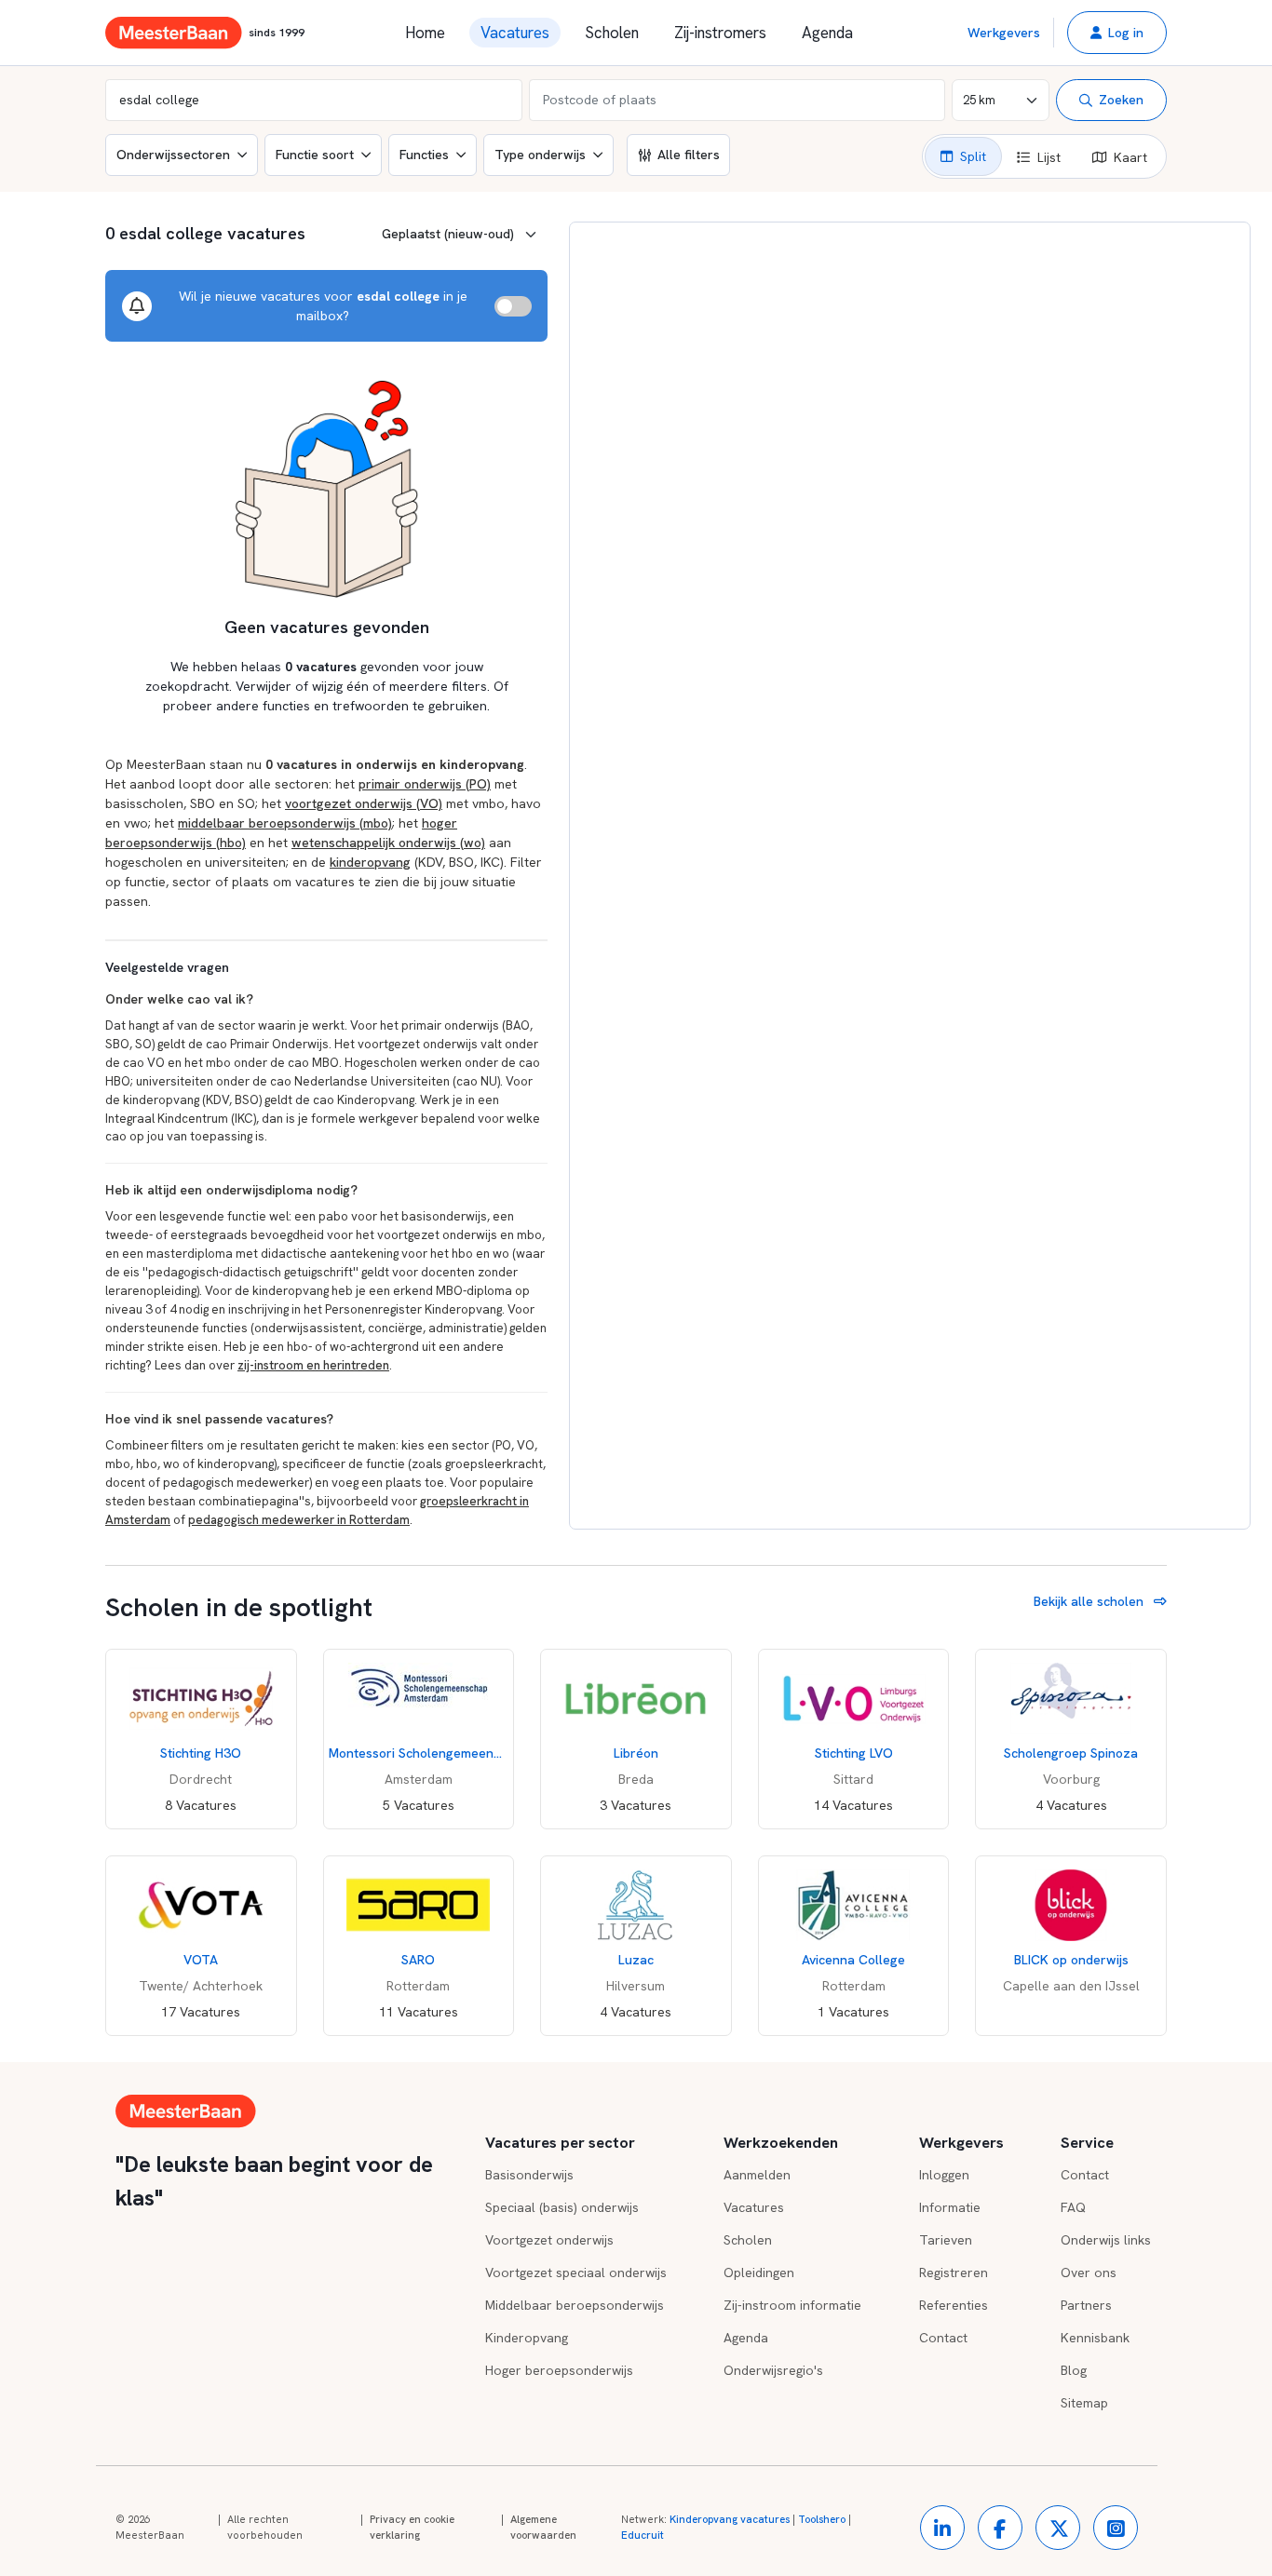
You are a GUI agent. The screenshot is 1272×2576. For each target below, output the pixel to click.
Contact (943, 2338)
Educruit (643, 2535)
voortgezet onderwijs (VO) (364, 803)
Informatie (950, 2207)
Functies (424, 155)
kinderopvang (370, 862)
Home (425, 33)
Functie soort (315, 155)
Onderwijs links (1106, 2240)
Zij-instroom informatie (792, 2305)
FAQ (1073, 2207)
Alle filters (689, 155)
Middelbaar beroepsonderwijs (575, 2305)
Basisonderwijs (529, 2175)
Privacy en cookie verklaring (412, 2528)
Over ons (1089, 2273)
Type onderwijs (540, 155)
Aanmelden (757, 2175)
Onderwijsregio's (773, 2370)
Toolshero (822, 2519)
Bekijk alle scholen (1090, 1601)
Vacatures (515, 33)
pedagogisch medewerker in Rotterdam (299, 1520)
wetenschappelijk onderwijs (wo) (388, 843)
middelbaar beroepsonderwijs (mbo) (285, 823)
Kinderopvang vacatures (730, 2519)
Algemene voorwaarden (543, 2528)
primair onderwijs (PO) (425, 784)
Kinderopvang (527, 2338)
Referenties (954, 2305)
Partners (1086, 2305)
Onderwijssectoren (173, 155)
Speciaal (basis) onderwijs (562, 2207)
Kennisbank (1095, 2338)
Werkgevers (1004, 33)
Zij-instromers (720, 33)
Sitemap (1084, 2403)
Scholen (612, 33)
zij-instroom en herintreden (313, 1365)
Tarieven (946, 2240)
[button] (1117, 33)
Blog (1074, 2370)
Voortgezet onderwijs (549, 2240)
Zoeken (1121, 100)
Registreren (954, 2273)
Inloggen (944, 2175)
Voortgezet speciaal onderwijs (576, 2273)
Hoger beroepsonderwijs (559, 2370)
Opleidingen (759, 2273)
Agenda (827, 33)
